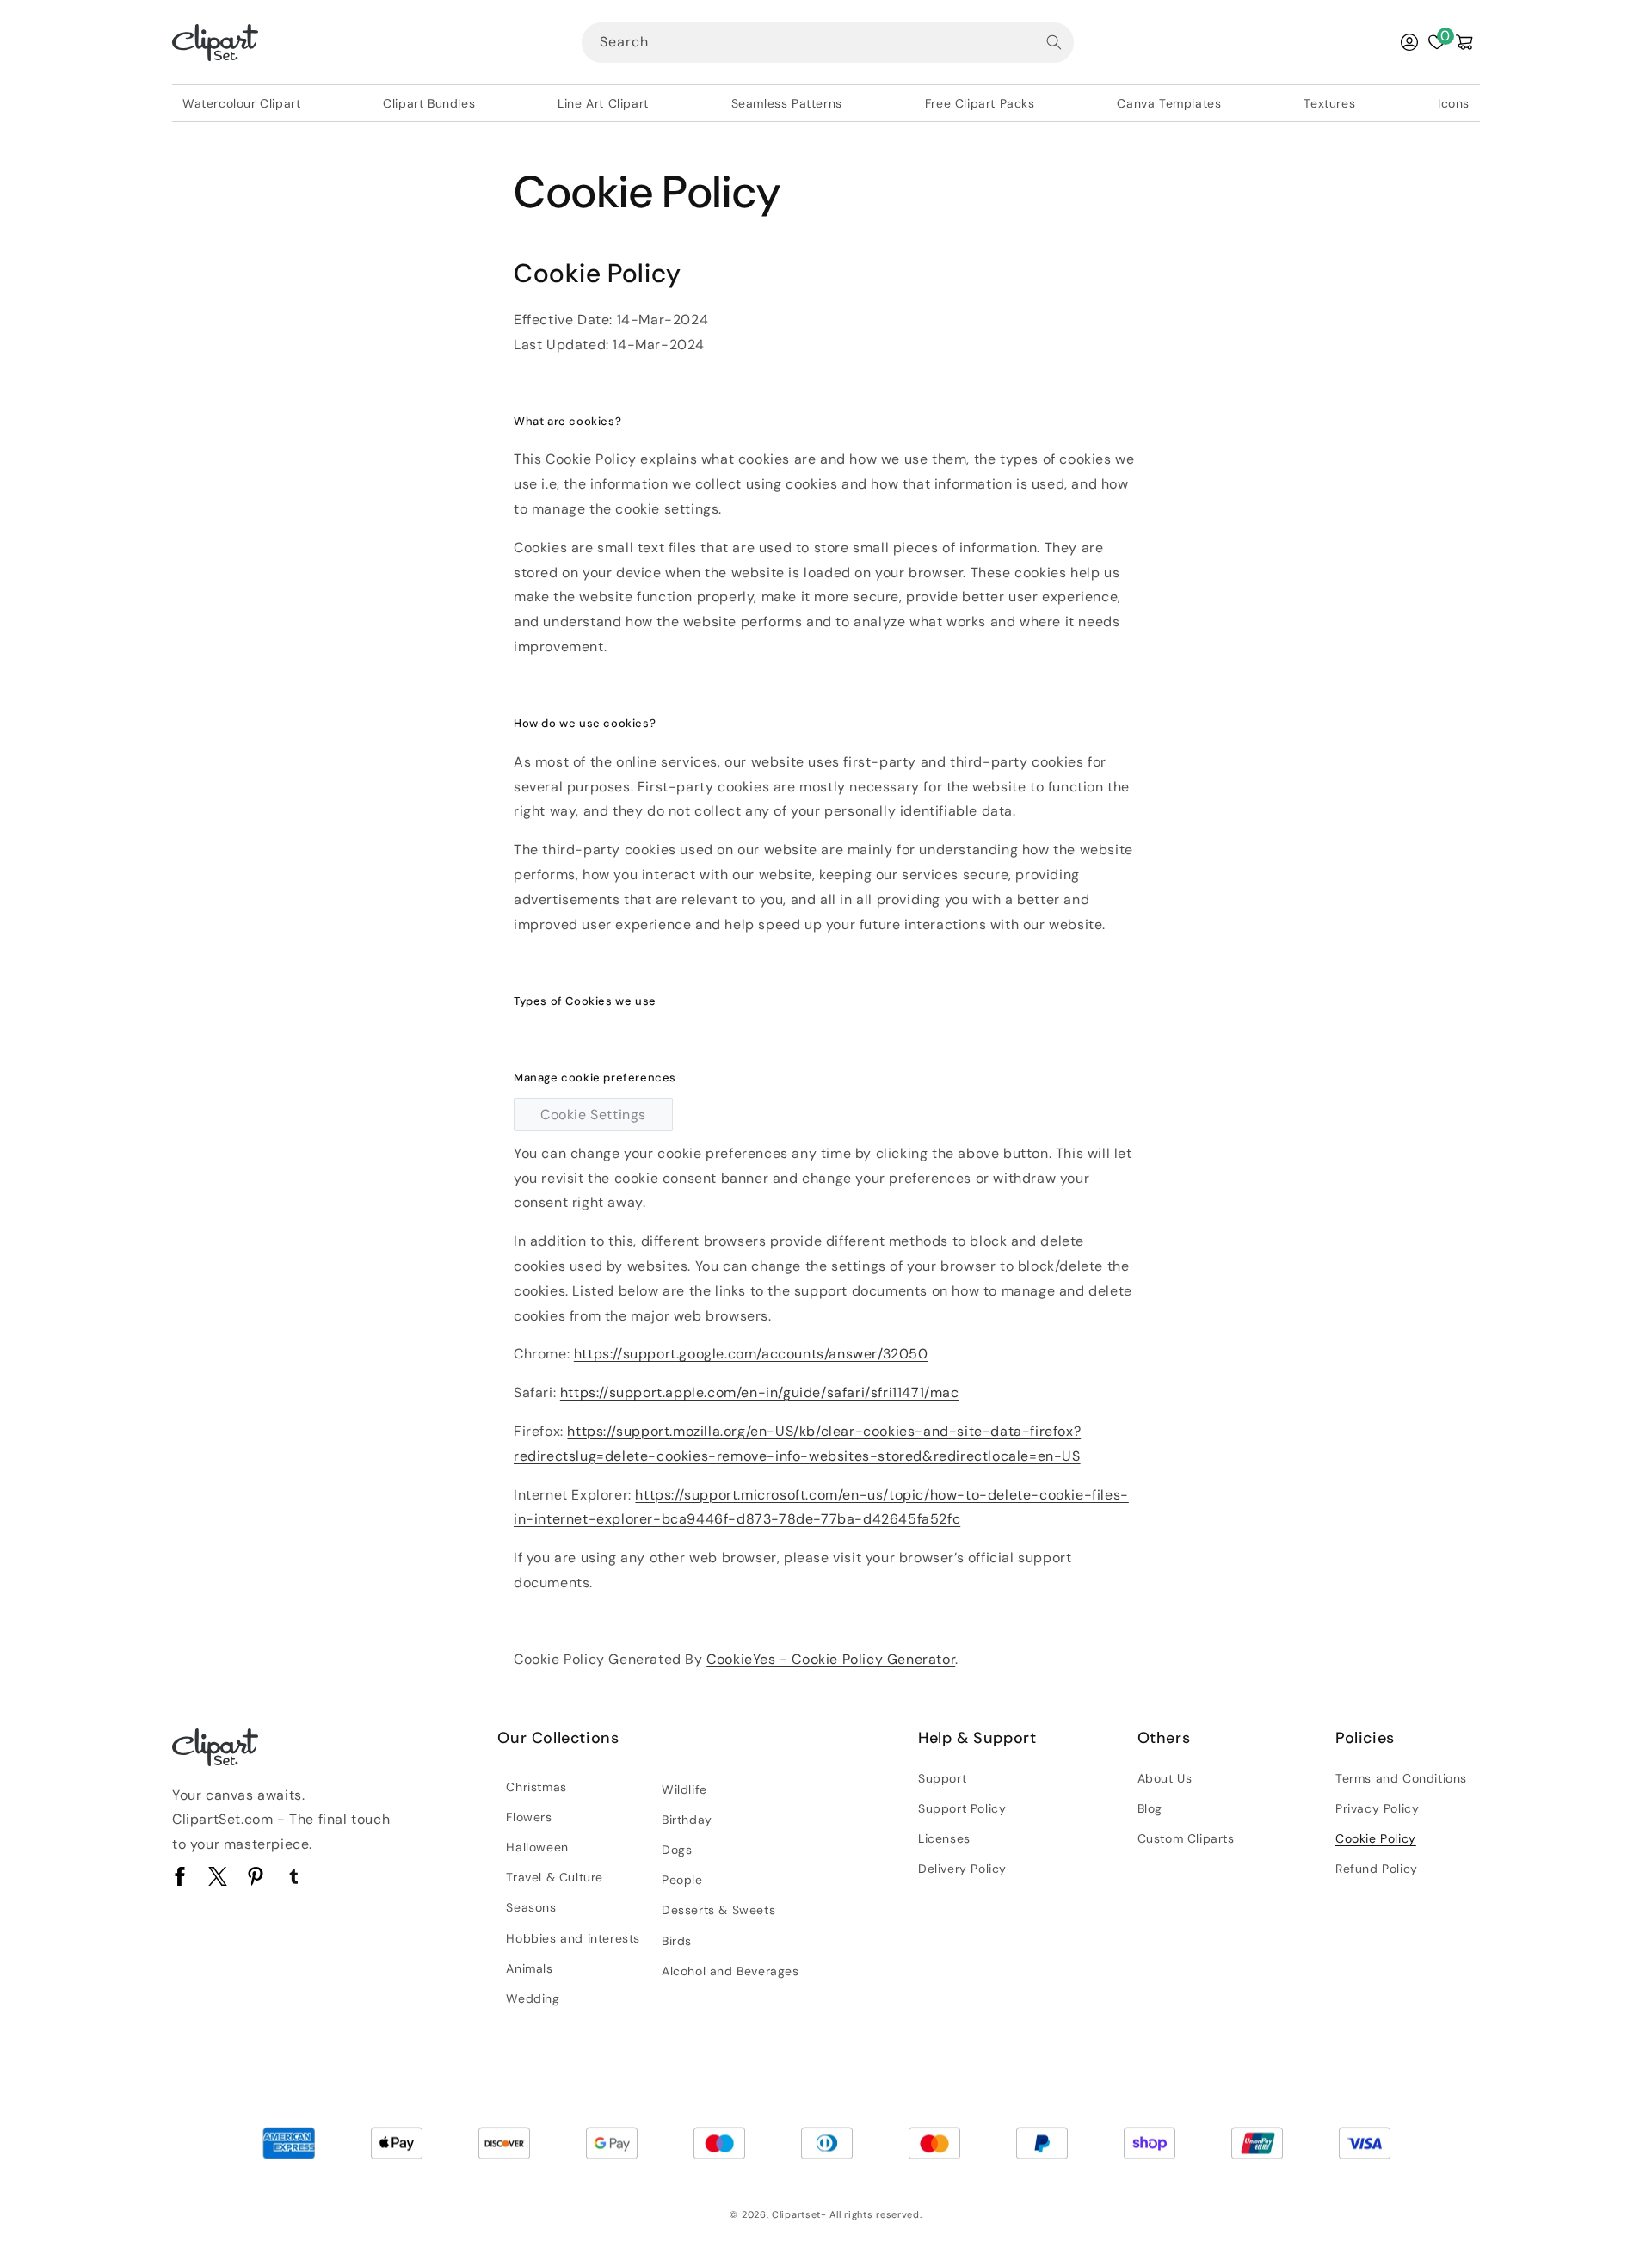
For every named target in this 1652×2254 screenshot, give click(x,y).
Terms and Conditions (1401, 1778)
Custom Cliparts (1186, 1838)
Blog (1150, 1808)
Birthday (687, 1820)
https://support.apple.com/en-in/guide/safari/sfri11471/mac (760, 1392)
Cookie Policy (1376, 1838)
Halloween (537, 1847)
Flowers (529, 1817)
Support (942, 1778)
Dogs (677, 1850)
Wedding (533, 1998)
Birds (677, 1941)
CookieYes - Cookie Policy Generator (831, 1659)
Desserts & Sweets (718, 1910)
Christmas (536, 1787)
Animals (529, 1968)
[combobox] (828, 43)
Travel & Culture (555, 1877)
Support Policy (962, 1808)
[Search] (1054, 42)
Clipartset (796, 2214)
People (682, 1880)
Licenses (944, 1838)
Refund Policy (1377, 1869)
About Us (1165, 1778)
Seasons (531, 1907)
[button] (1464, 42)
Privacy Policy (1377, 1808)
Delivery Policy (962, 1869)
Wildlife (684, 1789)
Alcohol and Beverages (730, 1971)
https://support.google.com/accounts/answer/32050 (751, 1354)
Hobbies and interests (573, 1938)
